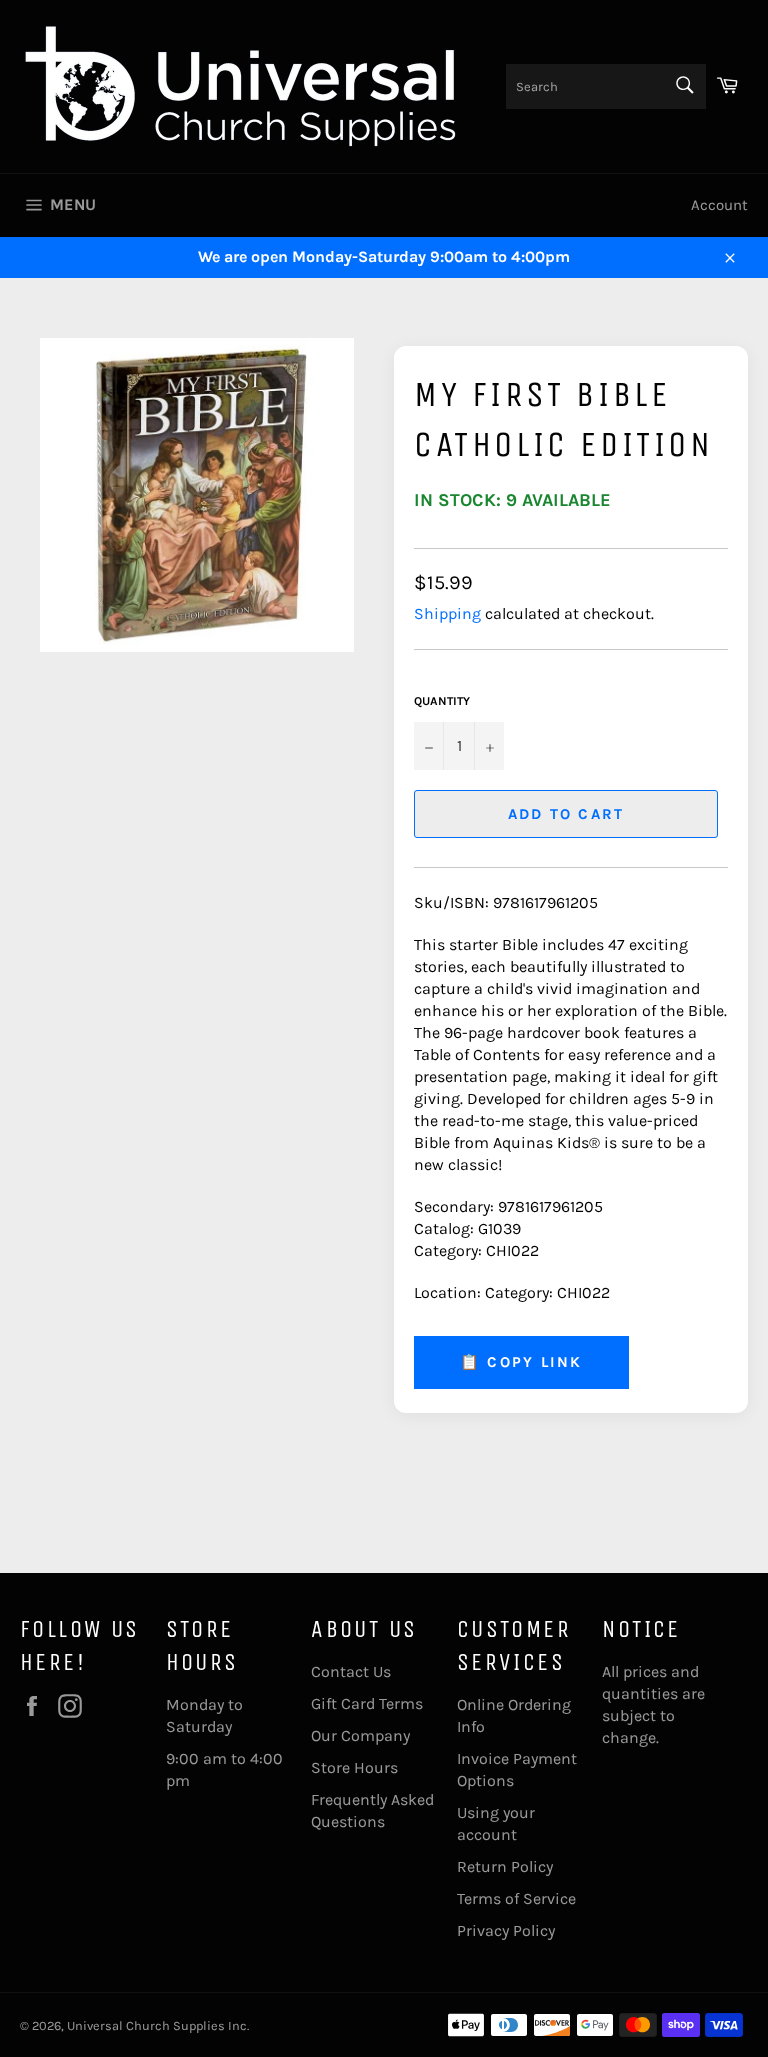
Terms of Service (516, 1898)
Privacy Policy (506, 1930)
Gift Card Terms (367, 1703)
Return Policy (505, 1866)
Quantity (442, 701)
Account (719, 205)
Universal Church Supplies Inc (157, 2025)
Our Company (360, 1735)
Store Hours (354, 1767)
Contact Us (351, 1671)
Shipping (447, 613)
